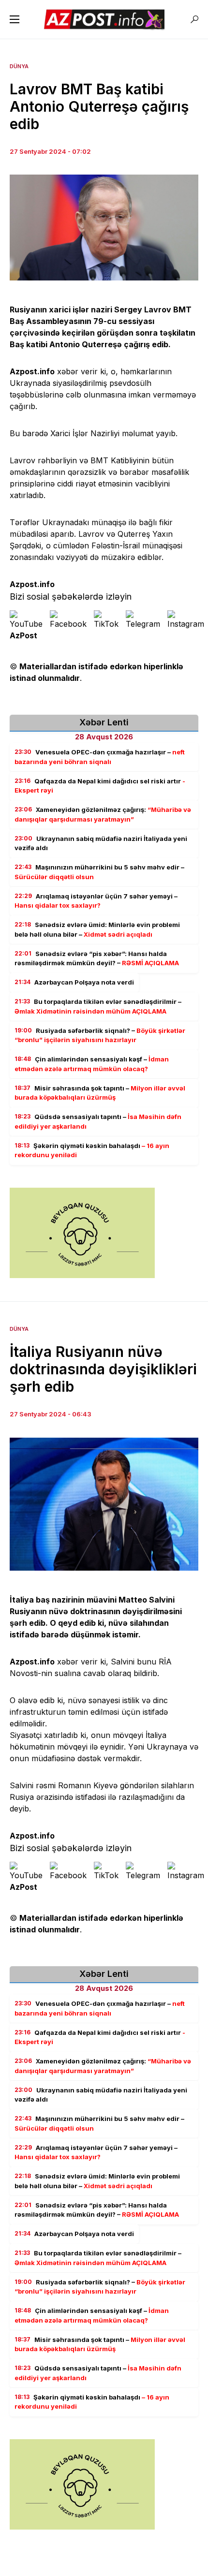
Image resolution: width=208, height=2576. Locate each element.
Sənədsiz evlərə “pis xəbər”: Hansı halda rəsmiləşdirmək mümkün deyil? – (97, 958)
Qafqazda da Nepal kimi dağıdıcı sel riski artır (100, 786)
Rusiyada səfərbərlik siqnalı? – (100, 1035)
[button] (15, 19)
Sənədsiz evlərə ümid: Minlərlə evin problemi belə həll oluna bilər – (97, 929)
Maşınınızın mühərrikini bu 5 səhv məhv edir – (99, 872)
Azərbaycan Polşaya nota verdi (74, 982)
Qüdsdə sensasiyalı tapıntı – (98, 1121)
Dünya (19, 66)
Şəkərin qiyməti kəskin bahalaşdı (92, 1150)
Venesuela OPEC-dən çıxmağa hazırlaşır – (100, 757)
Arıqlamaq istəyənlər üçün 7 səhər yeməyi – (96, 901)
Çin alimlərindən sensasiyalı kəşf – (92, 1064)
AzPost (23, 635)
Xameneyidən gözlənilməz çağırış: (103, 814)
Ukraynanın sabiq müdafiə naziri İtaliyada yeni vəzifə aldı (101, 843)
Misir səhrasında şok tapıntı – (100, 1093)
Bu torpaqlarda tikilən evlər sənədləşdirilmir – (98, 1006)
